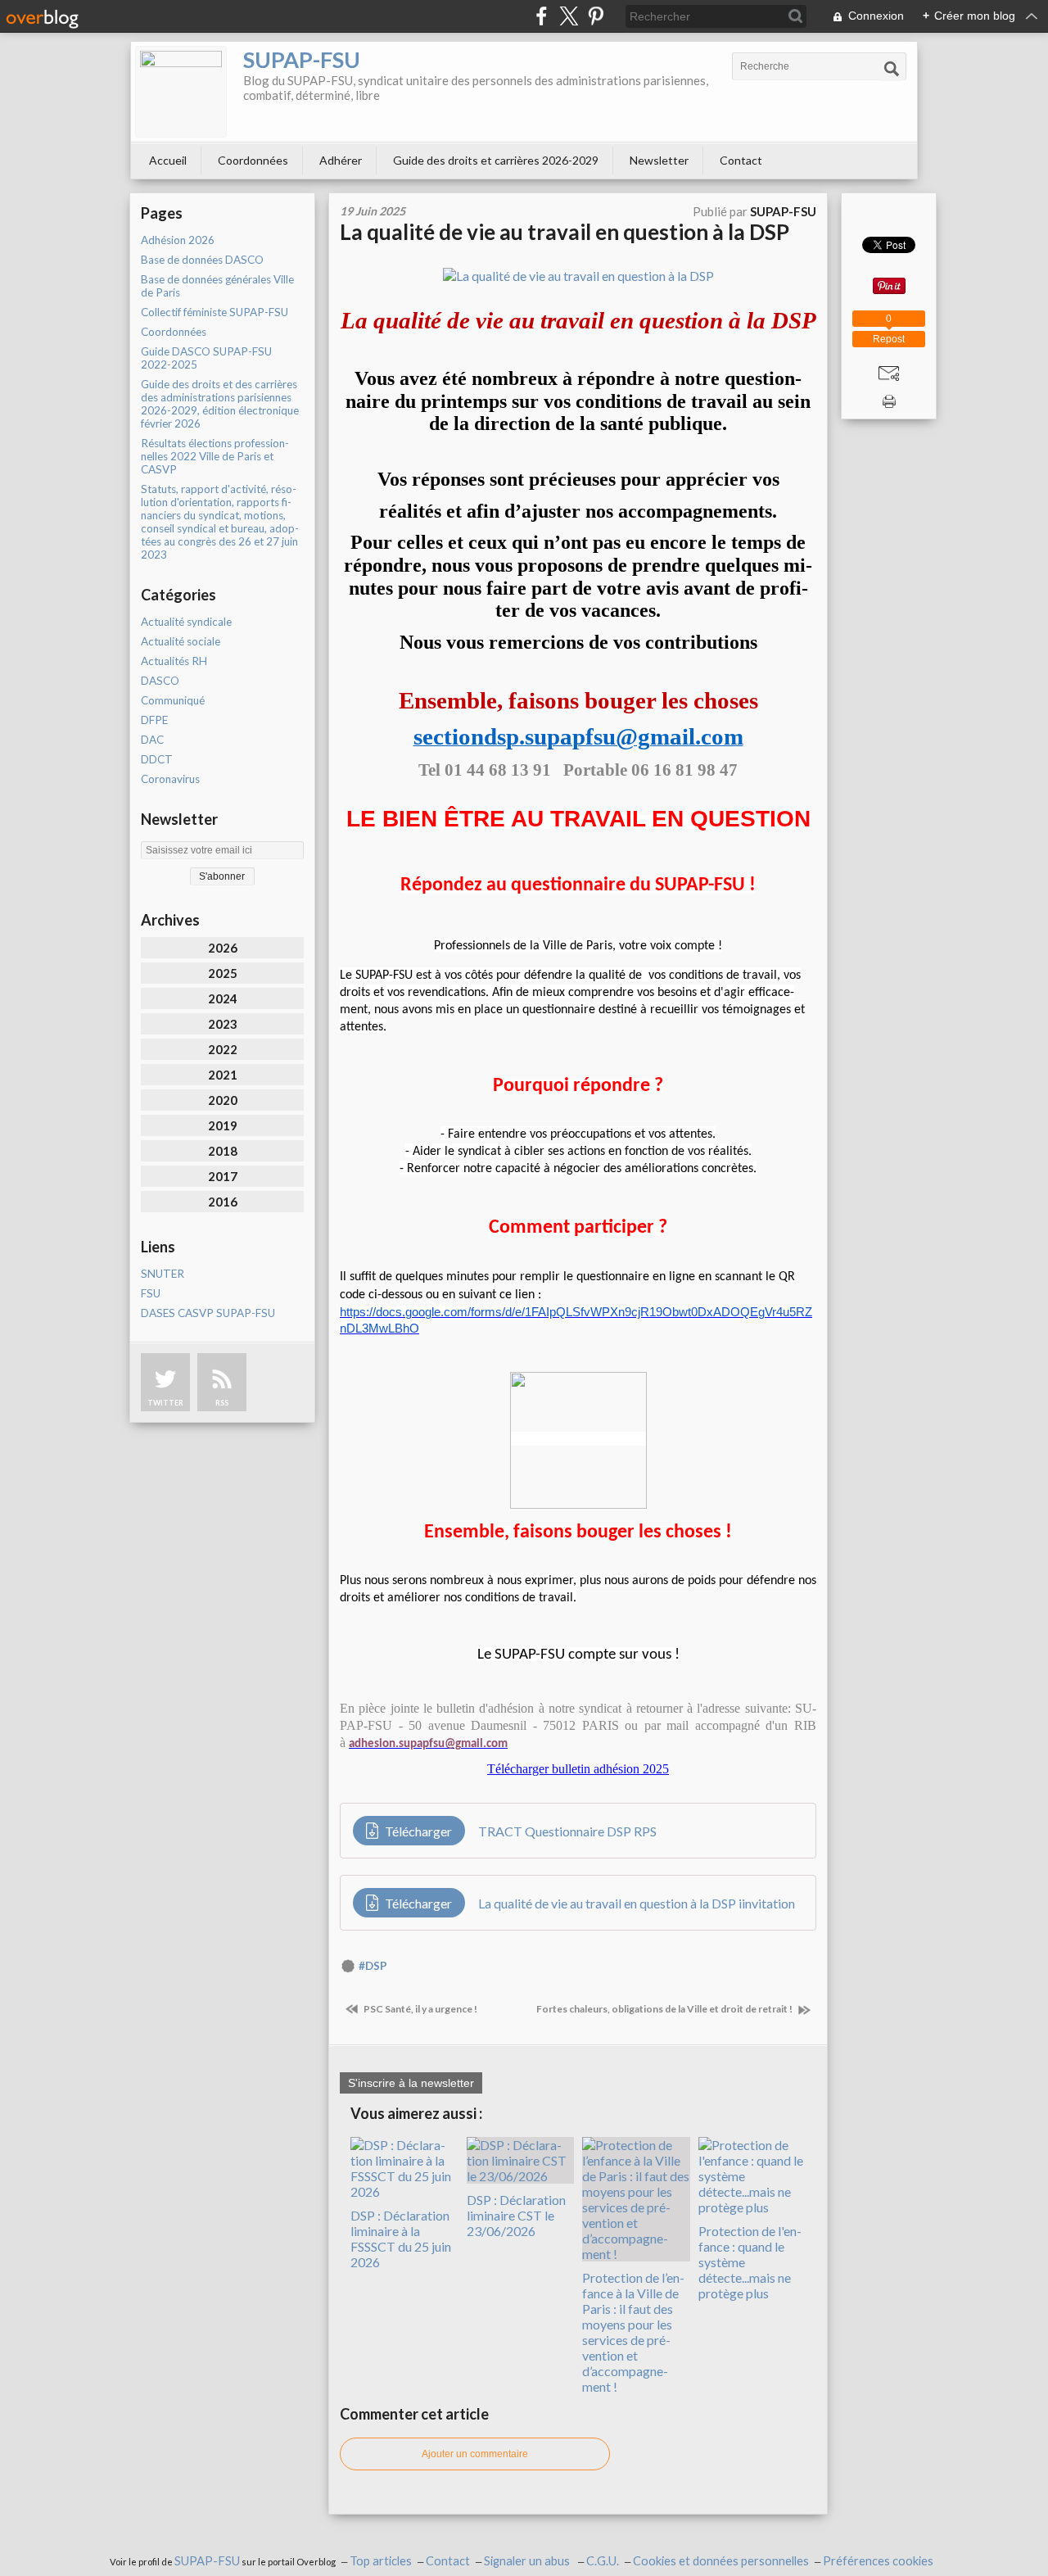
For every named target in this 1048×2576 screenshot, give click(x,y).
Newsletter (659, 160)
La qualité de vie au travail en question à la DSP (565, 232)
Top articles (381, 2561)
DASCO (160, 681)
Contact (741, 160)
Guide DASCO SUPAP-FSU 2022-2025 (206, 358)
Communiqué (173, 700)
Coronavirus (170, 779)
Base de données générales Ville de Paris (217, 286)
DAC (152, 740)
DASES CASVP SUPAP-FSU (208, 1313)
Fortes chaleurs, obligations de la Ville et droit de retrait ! (665, 2009)
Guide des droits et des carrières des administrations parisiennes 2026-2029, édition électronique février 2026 (220, 404)
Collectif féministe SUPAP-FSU (215, 312)
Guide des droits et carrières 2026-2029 (496, 160)
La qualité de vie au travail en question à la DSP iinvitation (637, 1903)
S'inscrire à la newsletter (411, 2083)
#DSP (373, 1966)
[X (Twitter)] (569, 16)
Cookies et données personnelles (721, 2561)
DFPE (154, 720)
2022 (223, 1049)
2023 (223, 1024)
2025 (223, 973)
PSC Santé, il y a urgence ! (420, 2009)
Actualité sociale (181, 641)
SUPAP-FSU (302, 59)
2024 (223, 998)
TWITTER (165, 1403)
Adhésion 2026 (178, 240)
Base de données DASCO (202, 260)
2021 (223, 1075)
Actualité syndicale (186, 622)
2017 (223, 1176)
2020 (223, 1100)
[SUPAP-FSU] (181, 92)
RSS (222, 1403)
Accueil (168, 160)
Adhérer (341, 160)
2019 (223, 1125)
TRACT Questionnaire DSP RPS (567, 1831)
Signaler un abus (528, 2561)
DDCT (157, 759)
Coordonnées (253, 160)
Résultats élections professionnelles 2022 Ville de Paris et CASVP (215, 456)
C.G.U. (603, 2561)
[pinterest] (596, 16)
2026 (223, 948)
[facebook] (542, 16)
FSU (151, 1293)
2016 (223, 1202)
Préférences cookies (878, 2561)
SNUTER (163, 1274)
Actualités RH (174, 661)
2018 (223, 1151)
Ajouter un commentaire (475, 2454)
